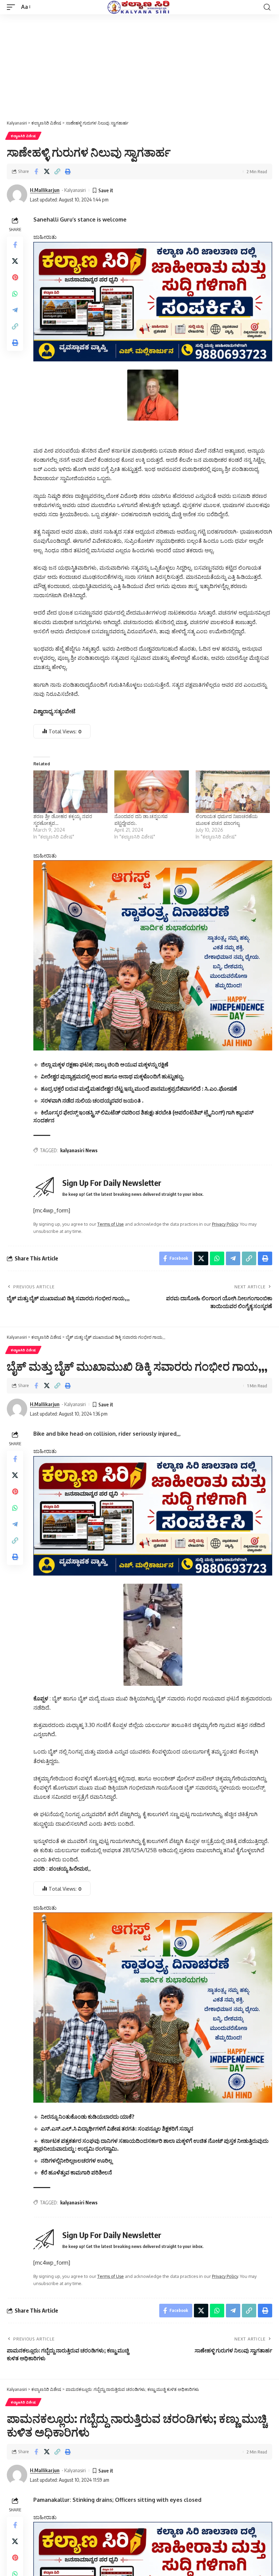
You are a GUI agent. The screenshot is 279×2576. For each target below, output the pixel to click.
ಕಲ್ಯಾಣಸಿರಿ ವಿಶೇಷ (23, 136)
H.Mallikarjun (45, 190)
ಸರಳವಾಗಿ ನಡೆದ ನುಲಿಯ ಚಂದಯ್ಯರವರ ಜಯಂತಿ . (92, 1100)
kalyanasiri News (79, 1150)
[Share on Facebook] (36, 172)
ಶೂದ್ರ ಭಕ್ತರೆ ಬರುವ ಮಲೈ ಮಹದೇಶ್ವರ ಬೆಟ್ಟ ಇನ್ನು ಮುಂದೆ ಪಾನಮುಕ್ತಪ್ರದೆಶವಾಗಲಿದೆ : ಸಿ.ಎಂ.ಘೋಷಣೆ (139, 1089)
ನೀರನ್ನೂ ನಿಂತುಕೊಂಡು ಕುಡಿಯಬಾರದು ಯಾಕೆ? (88, 2117)
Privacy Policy (225, 1224)
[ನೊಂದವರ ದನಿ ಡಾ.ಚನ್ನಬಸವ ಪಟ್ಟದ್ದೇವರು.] (151, 792)
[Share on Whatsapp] (15, 294)
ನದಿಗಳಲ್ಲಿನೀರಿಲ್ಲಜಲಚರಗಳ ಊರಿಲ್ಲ (77, 2161)
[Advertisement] (139, 65)
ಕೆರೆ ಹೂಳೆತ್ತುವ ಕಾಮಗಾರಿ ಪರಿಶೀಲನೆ (76, 2172)
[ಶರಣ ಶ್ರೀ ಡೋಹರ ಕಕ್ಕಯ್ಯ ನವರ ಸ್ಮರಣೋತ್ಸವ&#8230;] (70, 792)
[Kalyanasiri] (139, 7)
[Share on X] (47, 172)
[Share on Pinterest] (15, 277)
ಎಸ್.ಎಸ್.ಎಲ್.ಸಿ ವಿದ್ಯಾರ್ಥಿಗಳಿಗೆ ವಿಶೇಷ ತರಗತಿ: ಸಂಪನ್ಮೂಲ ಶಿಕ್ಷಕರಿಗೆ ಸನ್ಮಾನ (117, 2129)
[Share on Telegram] (15, 310)
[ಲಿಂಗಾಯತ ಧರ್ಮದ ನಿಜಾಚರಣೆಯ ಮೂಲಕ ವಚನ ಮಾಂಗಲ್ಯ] (233, 792)
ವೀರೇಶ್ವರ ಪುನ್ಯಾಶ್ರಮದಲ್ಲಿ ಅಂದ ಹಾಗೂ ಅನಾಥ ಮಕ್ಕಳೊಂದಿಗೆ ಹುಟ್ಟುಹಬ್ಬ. (113, 1076)
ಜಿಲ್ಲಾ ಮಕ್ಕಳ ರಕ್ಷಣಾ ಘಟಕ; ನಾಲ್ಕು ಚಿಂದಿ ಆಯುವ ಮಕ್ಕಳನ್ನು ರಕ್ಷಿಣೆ (105, 1064)
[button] (13, 7)
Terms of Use (111, 1224)
